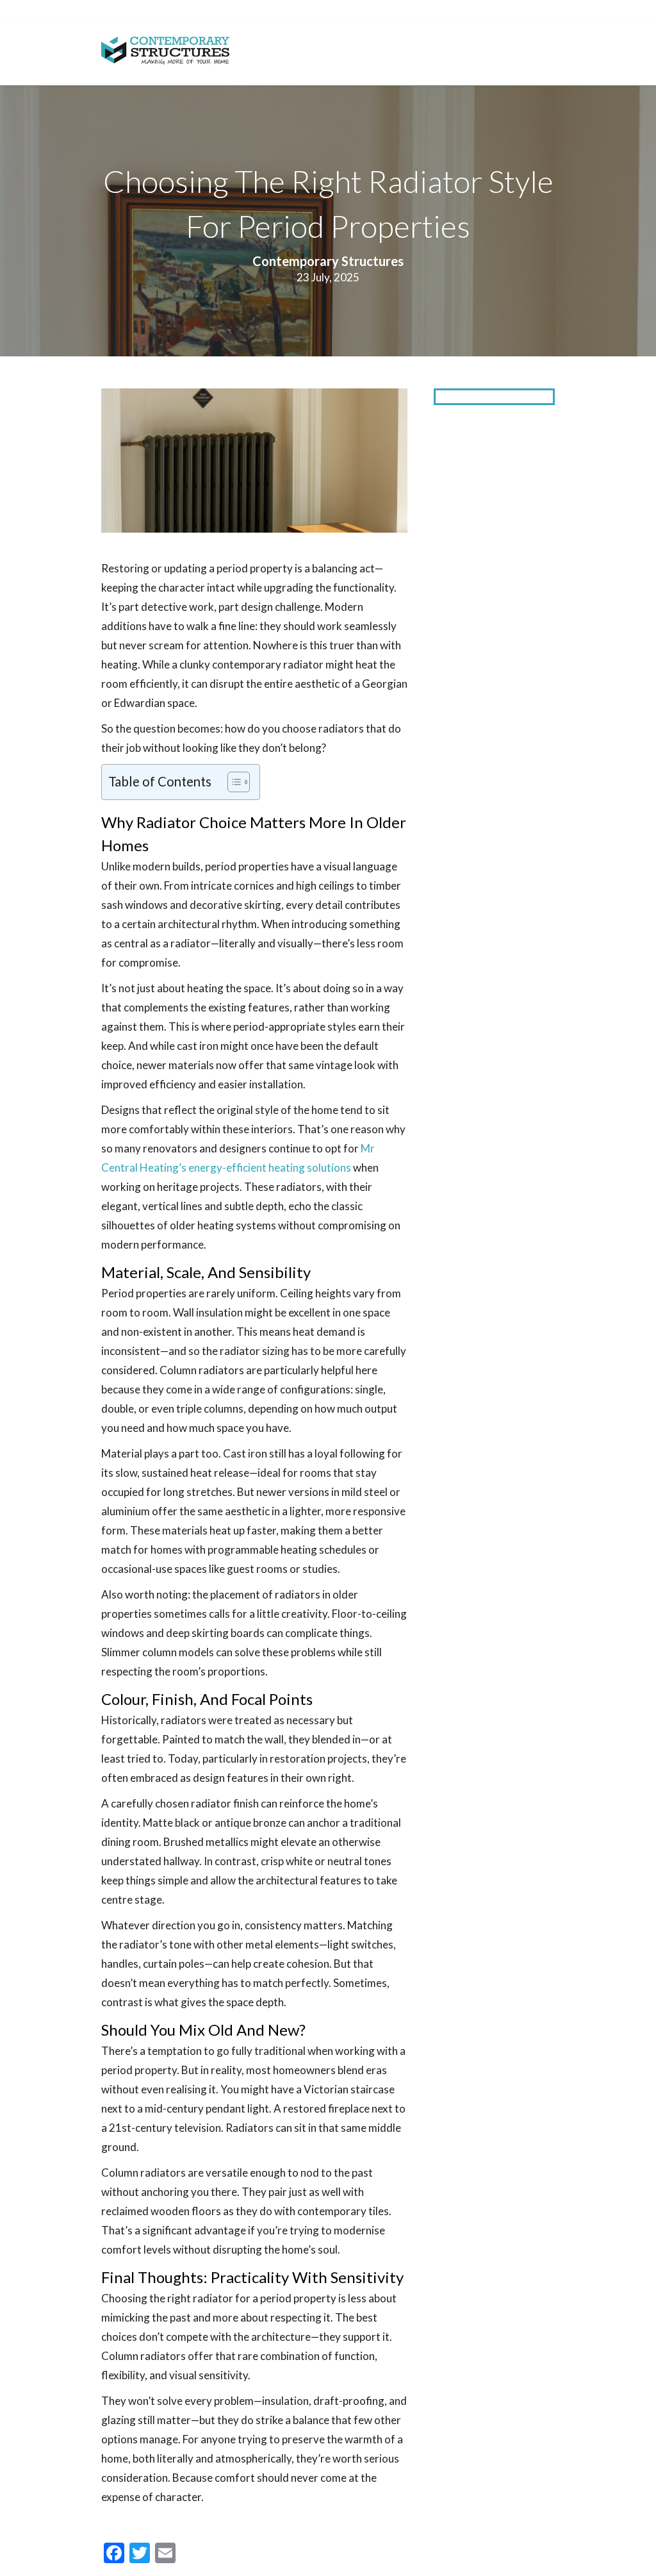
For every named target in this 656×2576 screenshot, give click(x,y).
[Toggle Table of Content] (232, 782)
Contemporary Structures (328, 261)
